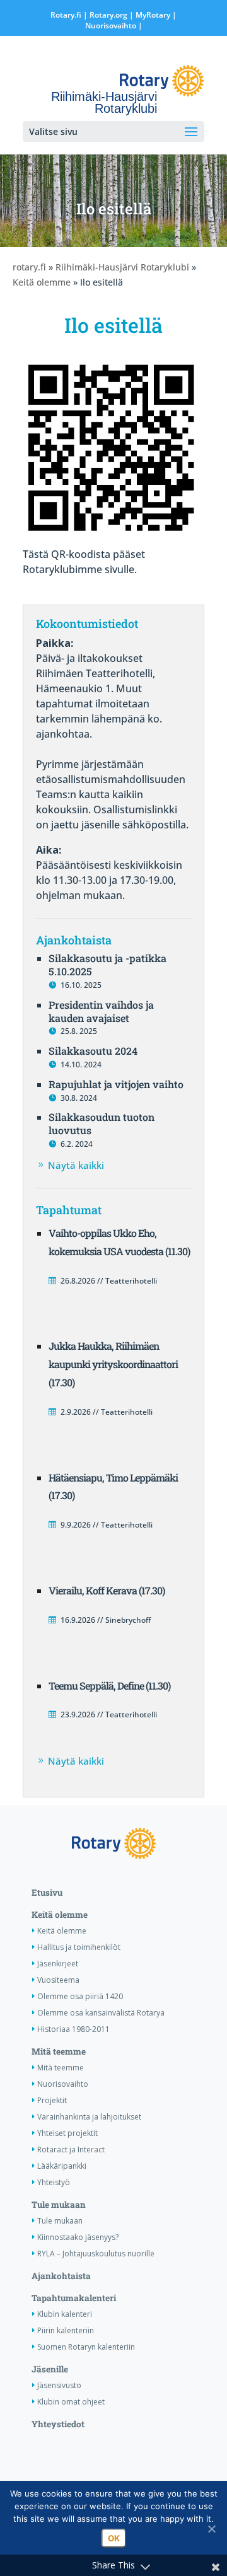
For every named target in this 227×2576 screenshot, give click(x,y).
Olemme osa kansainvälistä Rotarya (101, 2013)
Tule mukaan (59, 2205)
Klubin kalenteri (65, 2314)
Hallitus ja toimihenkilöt (79, 1947)
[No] (211, 2529)
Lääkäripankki (62, 2166)
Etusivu (47, 1893)
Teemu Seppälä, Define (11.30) (109, 1685)
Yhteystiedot (58, 2424)
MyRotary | (156, 15)
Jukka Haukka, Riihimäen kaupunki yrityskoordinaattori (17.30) (113, 1364)
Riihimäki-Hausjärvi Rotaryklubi (122, 267)
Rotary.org (108, 15)
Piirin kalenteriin (66, 2330)
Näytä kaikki (76, 1165)
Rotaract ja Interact (71, 2150)
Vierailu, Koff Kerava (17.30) (107, 1590)
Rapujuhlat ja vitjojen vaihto (116, 1084)
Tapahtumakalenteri (74, 2298)
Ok (114, 2538)
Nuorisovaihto (111, 26)
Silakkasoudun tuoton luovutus (102, 1123)
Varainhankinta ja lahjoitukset (89, 2117)
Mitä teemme (59, 2051)
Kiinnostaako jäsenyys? (78, 2237)
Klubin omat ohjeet (71, 2402)
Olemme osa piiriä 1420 (80, 1996)
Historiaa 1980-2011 (73, 2029)
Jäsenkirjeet (58, 1964)
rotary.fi (29, 267)
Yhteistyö (54, 2182)
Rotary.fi (66, 15)
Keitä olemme (42, 282)
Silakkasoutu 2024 (93, 1051)
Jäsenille (50, 2369)
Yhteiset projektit (67, 2133)
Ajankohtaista (61, 2276)
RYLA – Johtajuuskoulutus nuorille (96, 2254)
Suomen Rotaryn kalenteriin (86, 2347)
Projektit (52, 2100)
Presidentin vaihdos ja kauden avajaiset (101, 1011)
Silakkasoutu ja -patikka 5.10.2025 (108, 965)
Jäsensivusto (59, 2385)
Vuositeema (58, 1980)
